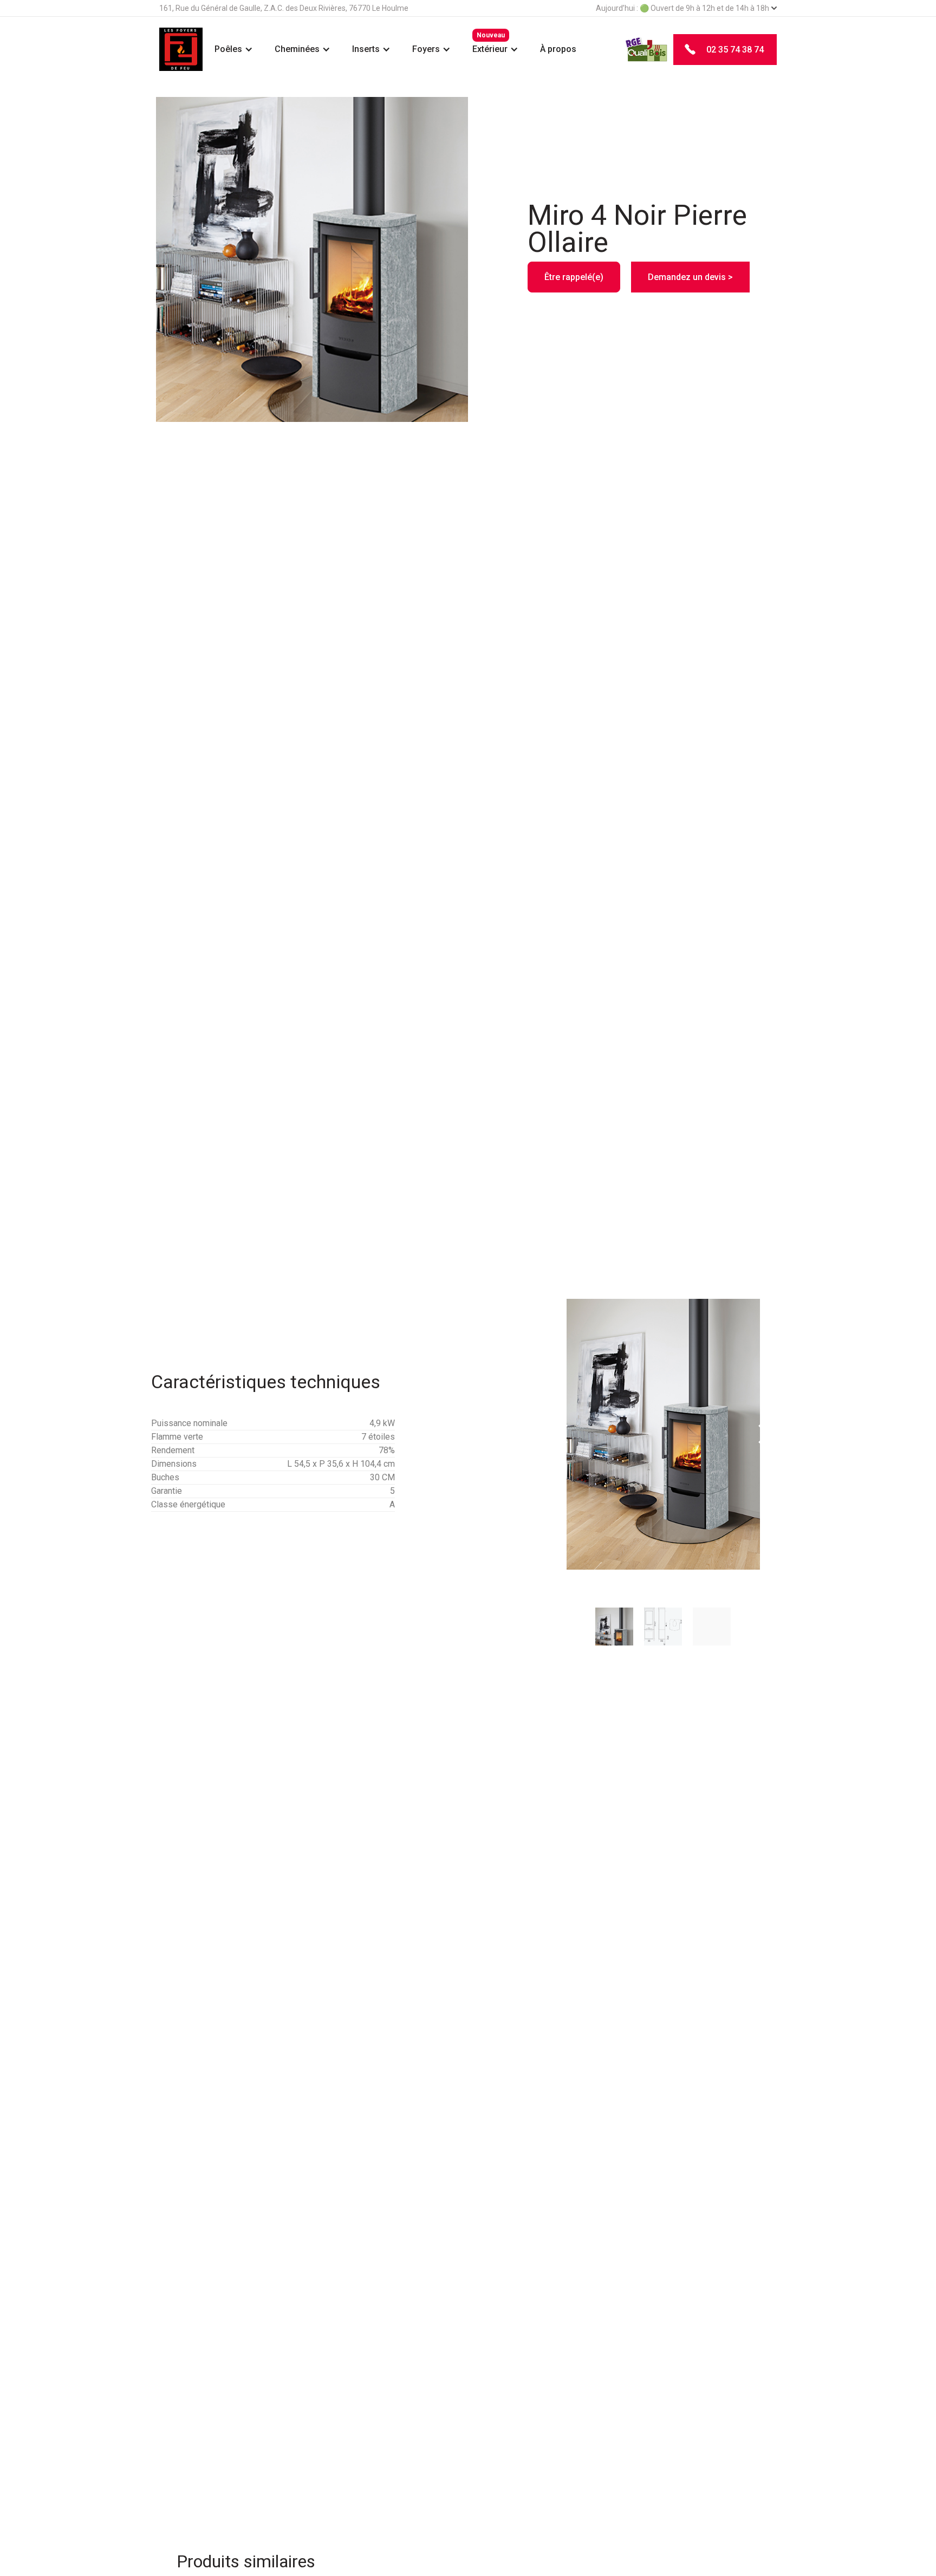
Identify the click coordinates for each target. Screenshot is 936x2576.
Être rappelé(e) (574, 277)
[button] (234, 49)
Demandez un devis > (690, 277)
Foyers (426, 49)
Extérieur (490, 49)
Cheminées (297, 49)
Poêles (228, 49)
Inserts (366, 49)
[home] (181, 49)
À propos (558, 49)
